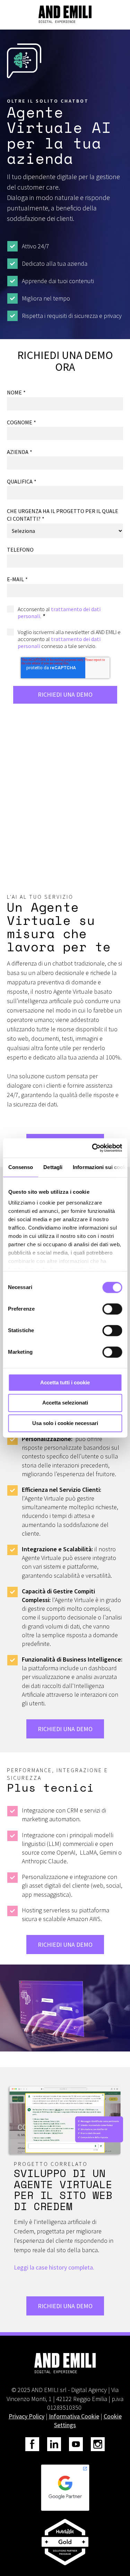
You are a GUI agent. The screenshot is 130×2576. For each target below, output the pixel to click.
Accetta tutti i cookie (65, 1382)
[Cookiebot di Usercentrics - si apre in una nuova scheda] (93, 1148)
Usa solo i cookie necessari (65, 1423)
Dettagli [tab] (53, 1167)
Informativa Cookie (74, 2416)
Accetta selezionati (65, 1403)
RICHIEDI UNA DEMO (65, 1729)
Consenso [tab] (20, 1167)
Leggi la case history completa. (54, 2267)
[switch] (112, 1309)
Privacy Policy (27, 2416)
